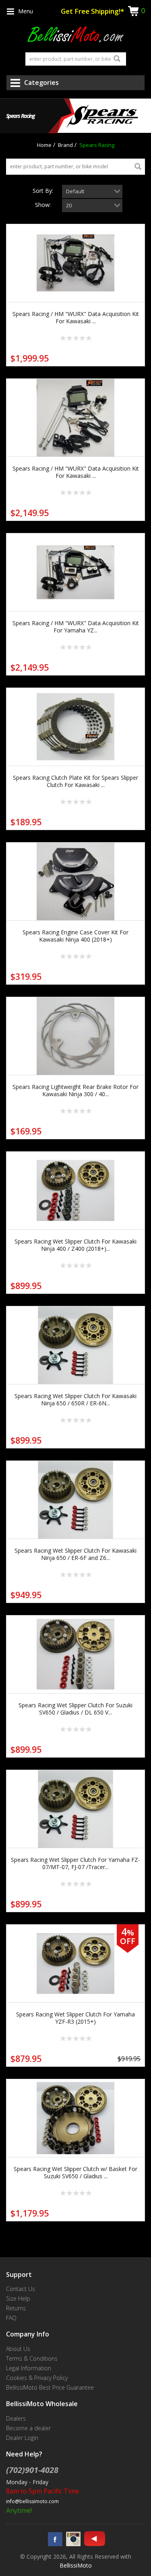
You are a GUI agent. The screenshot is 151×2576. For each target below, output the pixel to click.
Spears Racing (97, 145)
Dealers (16, 2418)
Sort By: (43, 191)
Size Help (18, 2298)
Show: (43, 205)
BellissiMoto (76, 2565)
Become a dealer (28, 2428)
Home (44, 145)
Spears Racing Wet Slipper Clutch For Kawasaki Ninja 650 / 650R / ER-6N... (75, 1400)
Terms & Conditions (32, 2358)
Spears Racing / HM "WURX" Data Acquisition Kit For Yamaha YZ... (76, 627)
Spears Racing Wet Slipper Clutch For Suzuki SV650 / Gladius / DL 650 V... (75, 1709)
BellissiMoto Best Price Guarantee (50, 2387)
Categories (41, 83)
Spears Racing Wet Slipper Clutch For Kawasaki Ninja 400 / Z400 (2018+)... (75, 1245)
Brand (65, 145)
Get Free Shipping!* (92, 11)
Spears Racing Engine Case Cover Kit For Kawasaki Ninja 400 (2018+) (75, 936)
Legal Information (29, 2368)
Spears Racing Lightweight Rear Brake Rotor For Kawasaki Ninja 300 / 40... (75, 1090)
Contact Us (21, 2289)
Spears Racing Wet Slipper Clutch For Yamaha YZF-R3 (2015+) (75, 2018)
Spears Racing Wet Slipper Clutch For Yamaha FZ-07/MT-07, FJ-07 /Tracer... (75, 1863)
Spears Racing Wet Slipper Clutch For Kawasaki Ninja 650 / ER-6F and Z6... (75, 1554)
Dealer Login (22, 2438)
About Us (18, 2349)
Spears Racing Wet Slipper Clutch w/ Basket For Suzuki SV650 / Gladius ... (75, 2172)
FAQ (11, 2318)
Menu (26, 11)
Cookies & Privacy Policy (37, 2378)
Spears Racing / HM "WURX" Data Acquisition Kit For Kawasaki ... (76, 317)
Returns (16, 2308)
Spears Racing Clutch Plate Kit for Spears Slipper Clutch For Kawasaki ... (75, 781)
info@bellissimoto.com (32, 2501)
